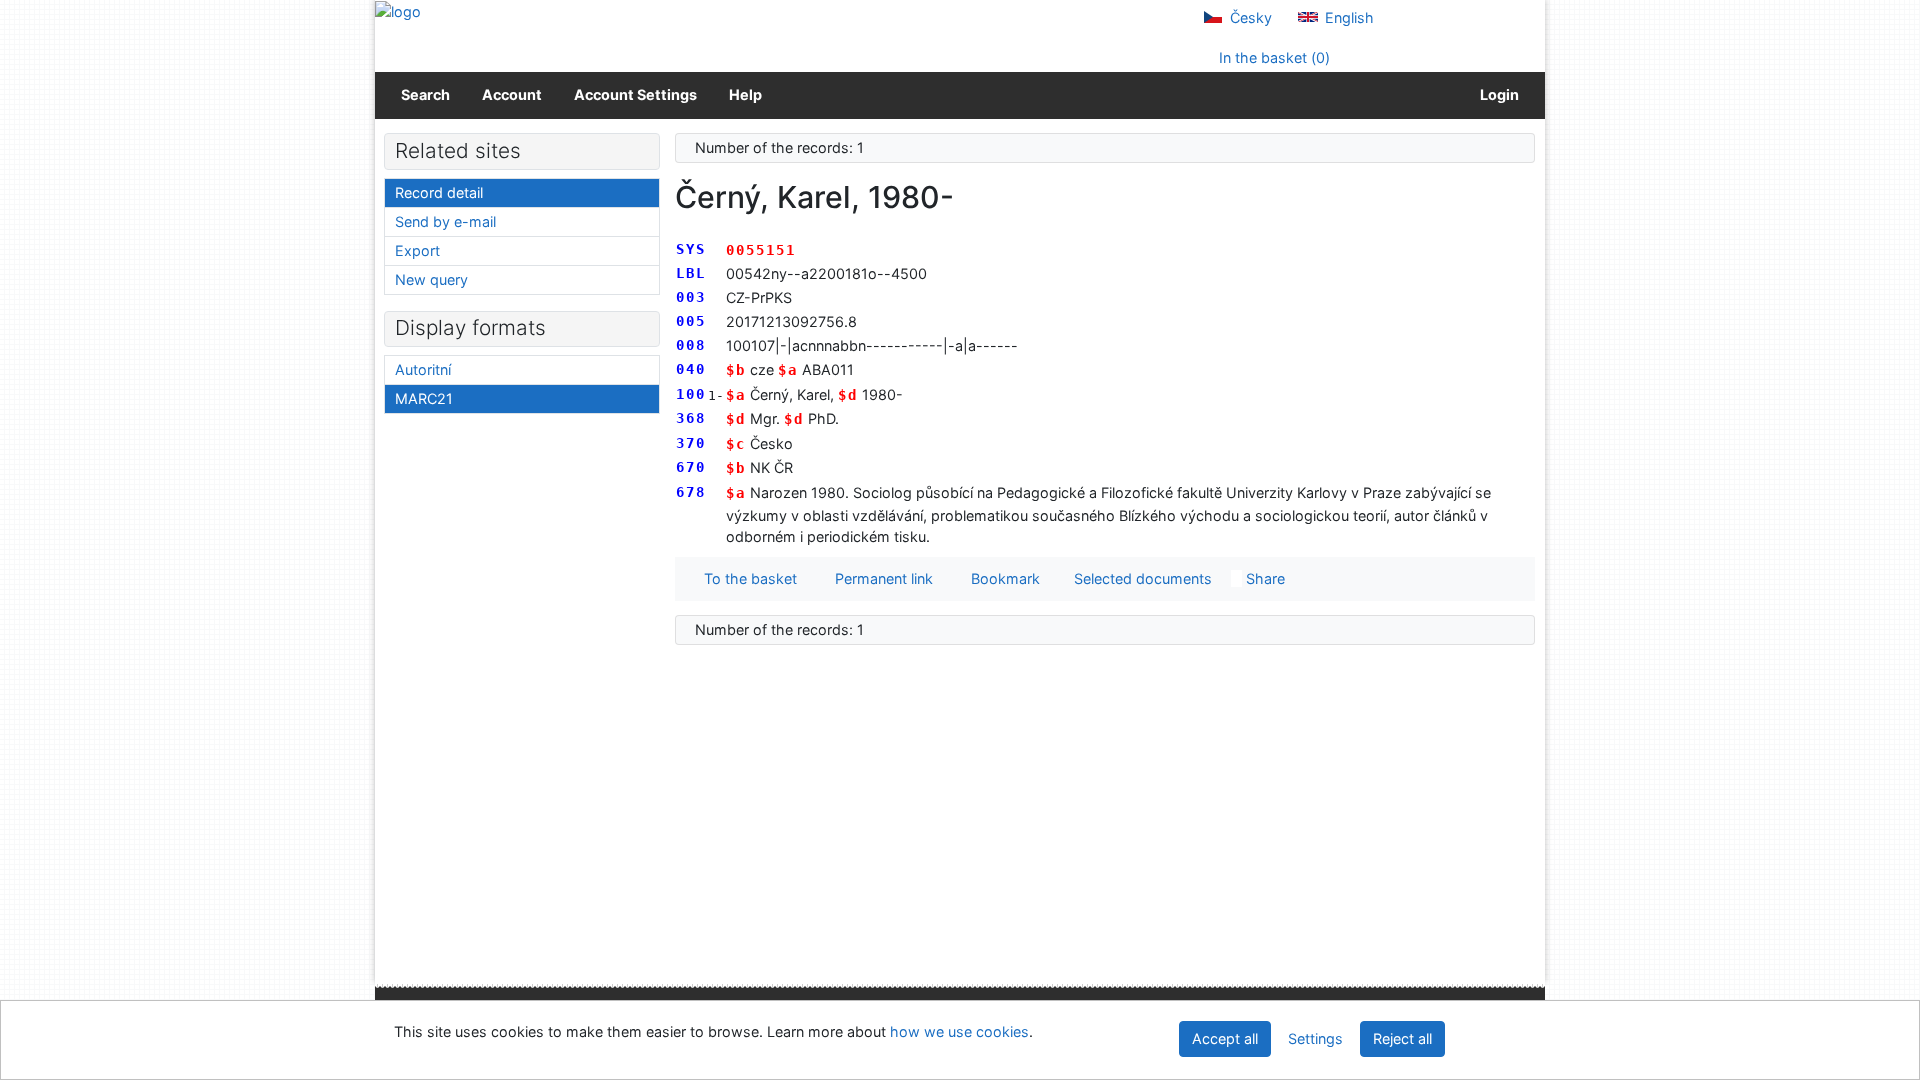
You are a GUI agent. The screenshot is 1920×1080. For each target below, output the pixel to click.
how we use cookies (959, 1031)
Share (1263, 578)
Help (745, 94)
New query (431, 279)
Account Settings (635, 94)
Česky (1249, 17)
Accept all (1225, 1038)
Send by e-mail (445, 221)
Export (417, 250)
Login (1496, 94)
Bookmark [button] (1001, 578)
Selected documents (1141, 578)
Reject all (1402, 1038)
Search (425, 94)
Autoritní (423, 369)
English (1347, 17)
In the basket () (1272, 57)
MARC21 (424, 398)
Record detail (439, 192)
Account (512, 94)
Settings (1315, 1038)
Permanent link (880, 578)
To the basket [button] (746, 578)
